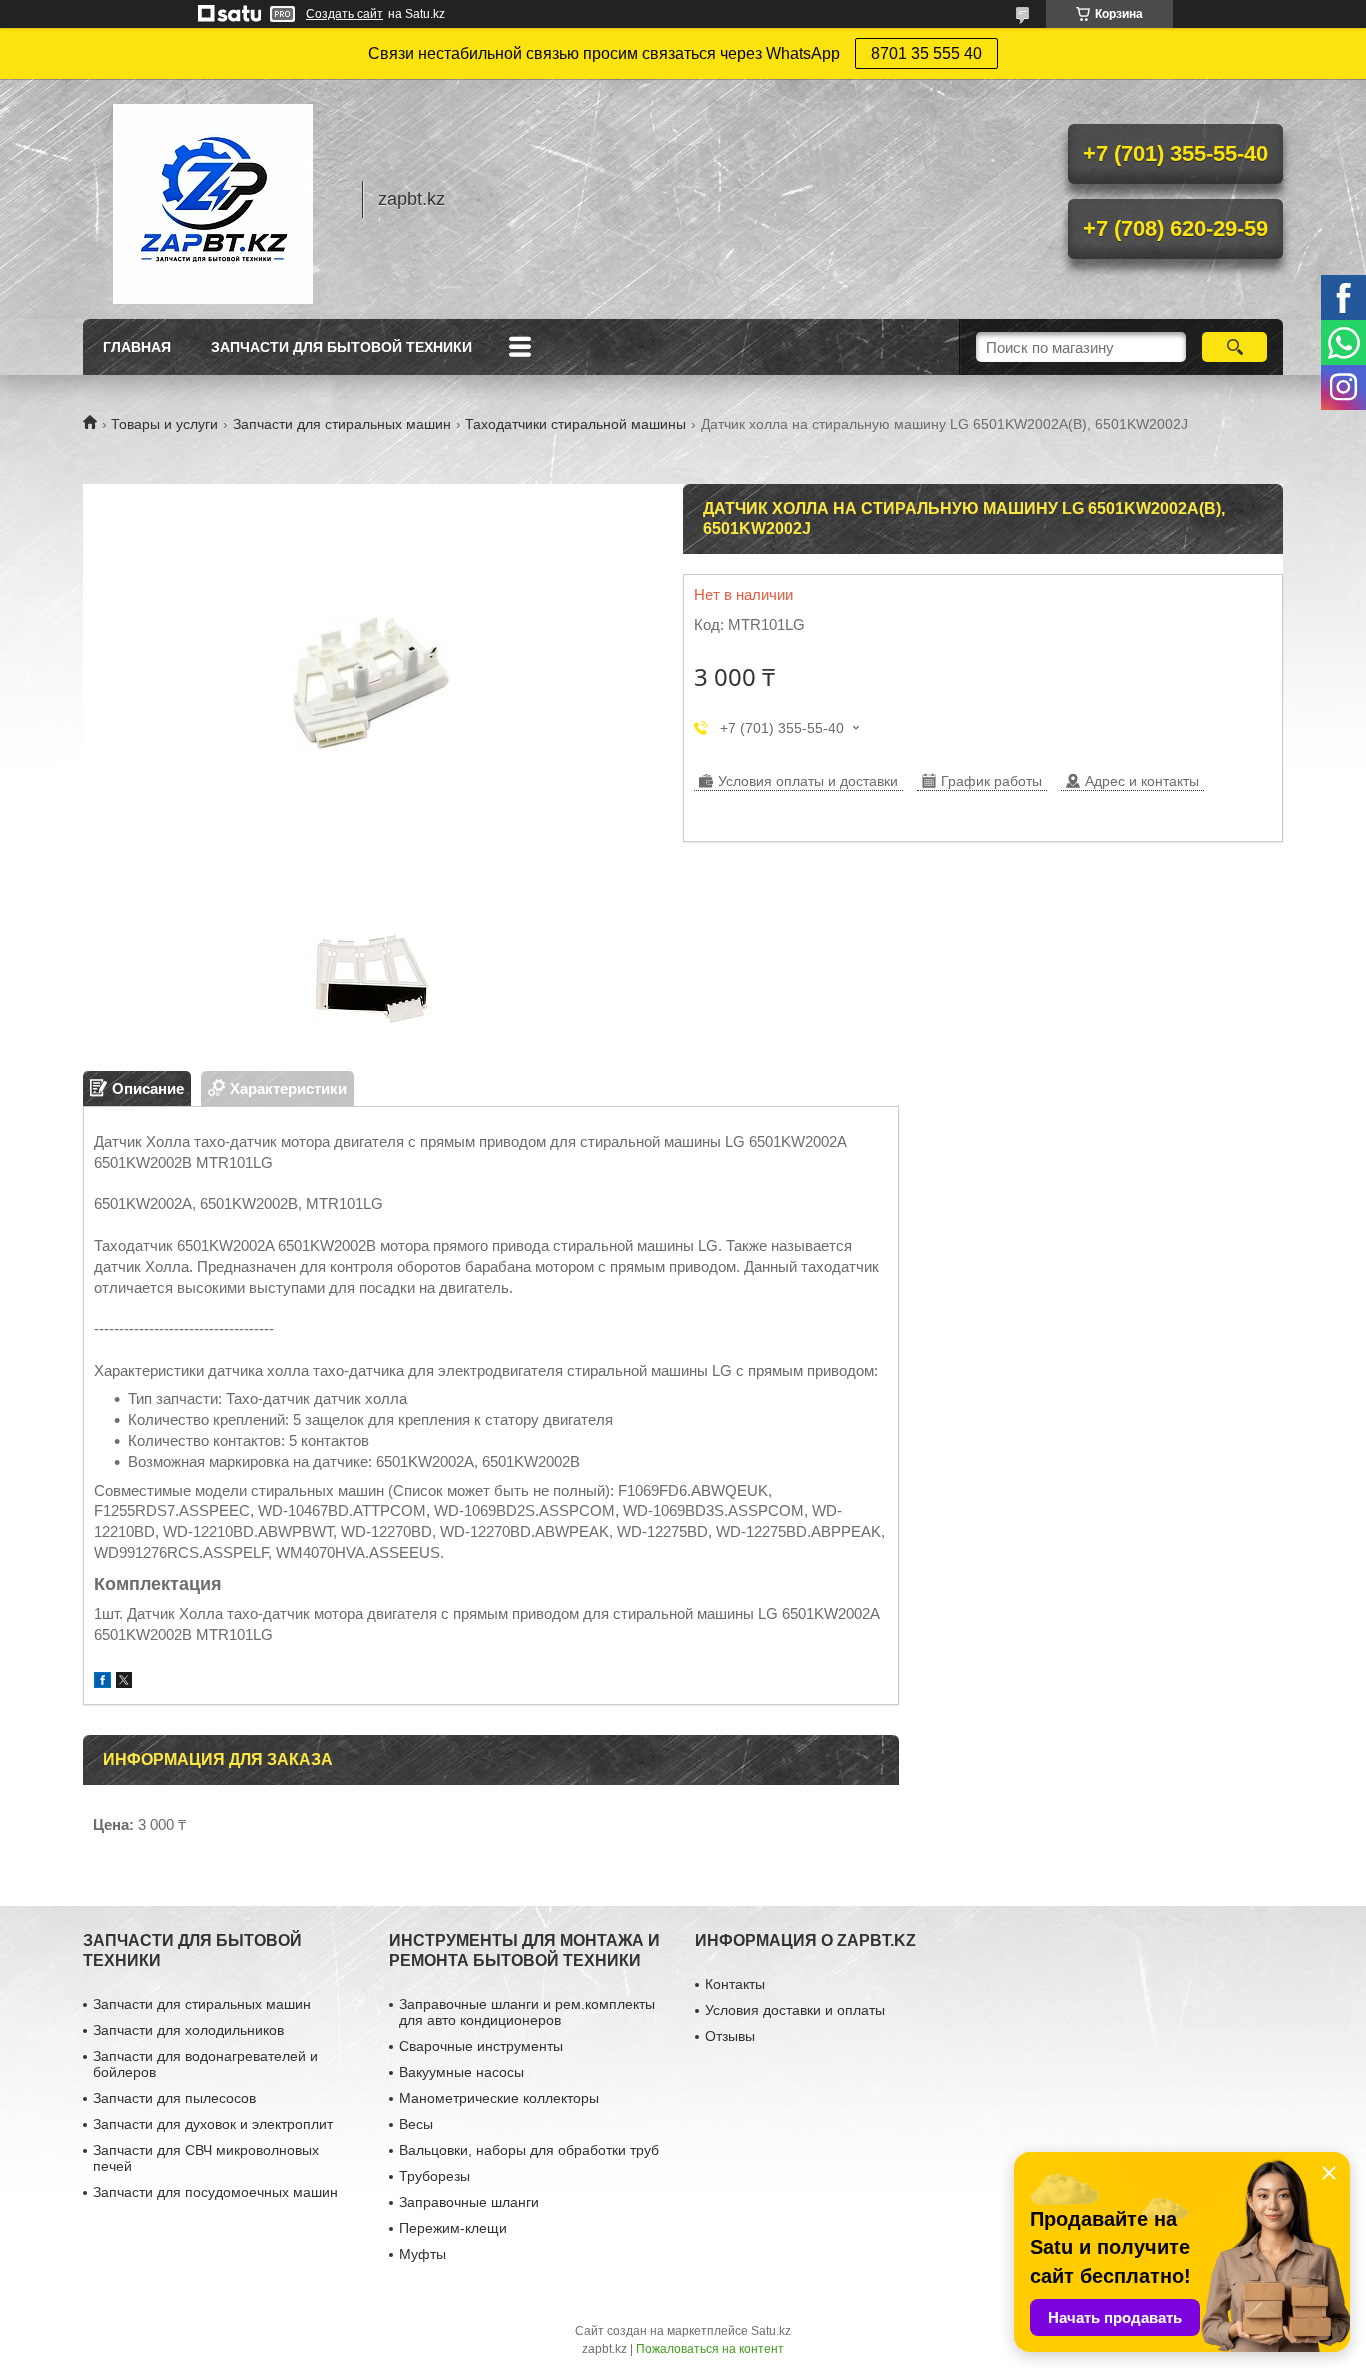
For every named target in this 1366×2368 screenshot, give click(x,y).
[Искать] (1234, 347)
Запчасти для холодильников (188, 2030)
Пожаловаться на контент (710, 2349)
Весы (416, 2124)
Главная (137, 347)
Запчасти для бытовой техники (341, 347)
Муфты (422, 2254)
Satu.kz (771, 2331)
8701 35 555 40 (926, 53)
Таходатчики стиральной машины (575, 424)
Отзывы (730, 2036)
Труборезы (434, 2176)
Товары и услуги (164, 424)
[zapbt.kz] (213, 199)
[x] (124, 1682)
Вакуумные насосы (461, 2072)
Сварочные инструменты (481, 2046)
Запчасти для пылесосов (174, 2098)
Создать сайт (344, 14)
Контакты (735, 1984)
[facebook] (102, 1682)
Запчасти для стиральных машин (342, 424)
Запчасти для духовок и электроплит (213, 2124)
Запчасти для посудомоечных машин (215, 2192)
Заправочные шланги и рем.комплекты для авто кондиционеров (527, 2012)
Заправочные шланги (469, 2202)
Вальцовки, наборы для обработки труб (529, 2150)
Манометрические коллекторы (499, 2098)
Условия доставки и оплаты (795, 2010)
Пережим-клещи (453, 2228)
